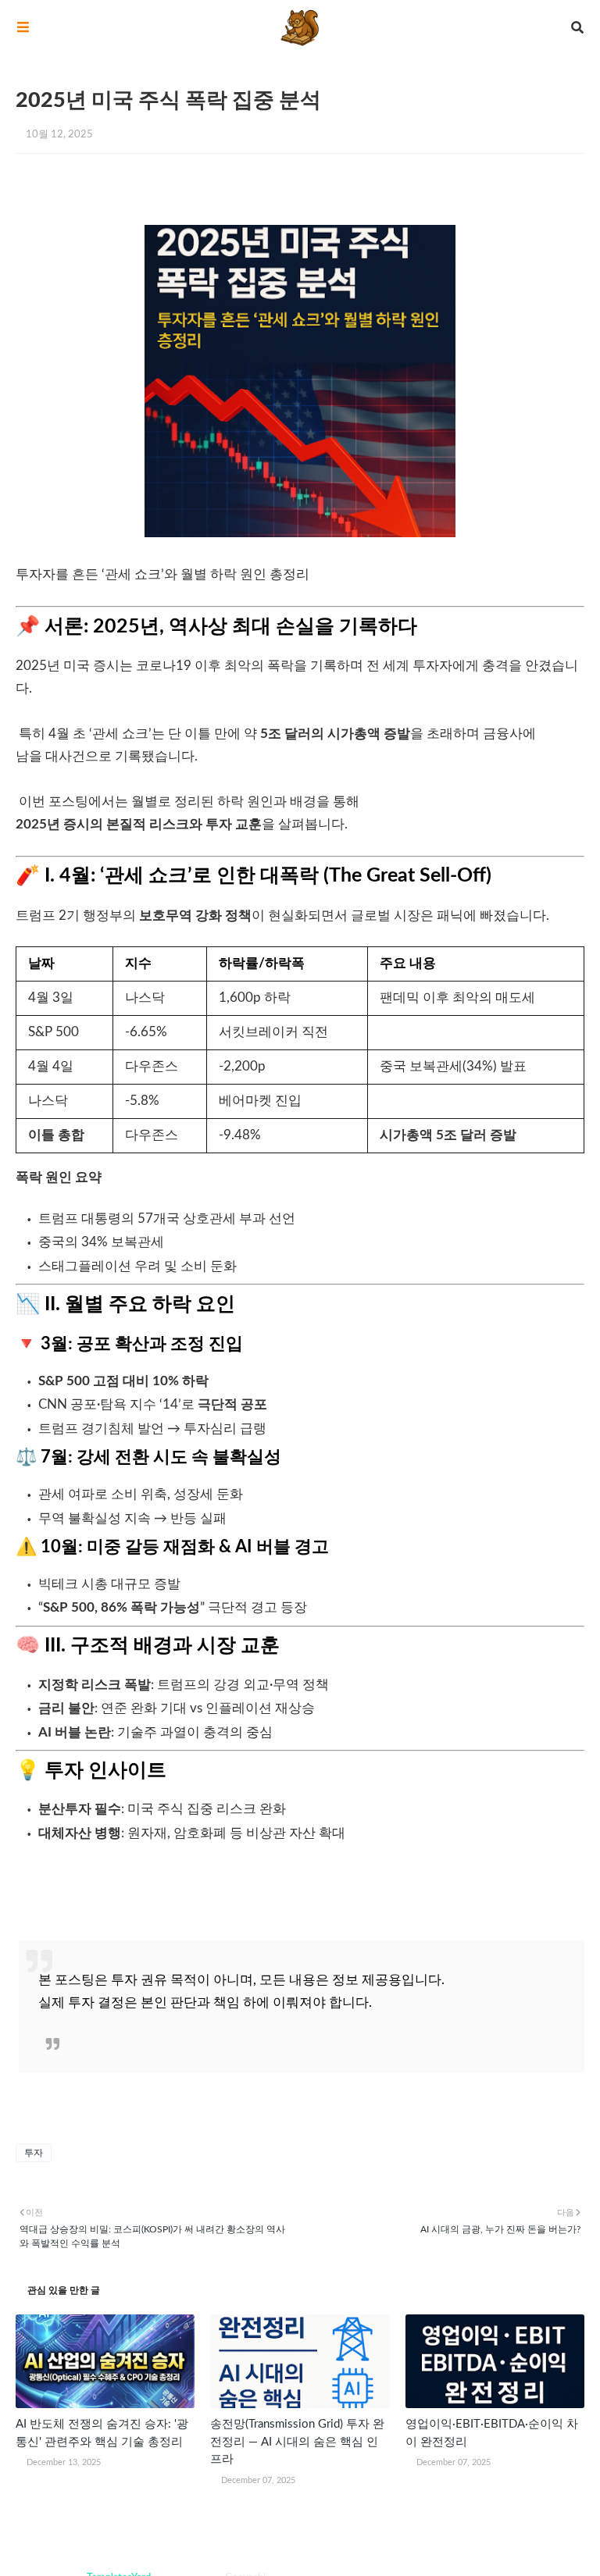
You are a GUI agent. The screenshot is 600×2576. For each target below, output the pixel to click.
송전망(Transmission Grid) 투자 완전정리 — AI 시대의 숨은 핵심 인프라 (297, 2442)
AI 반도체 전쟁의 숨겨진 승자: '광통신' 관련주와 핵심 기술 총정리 (102, 2433)
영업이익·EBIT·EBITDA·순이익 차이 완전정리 (492, 2433)
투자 (34, 2153)
